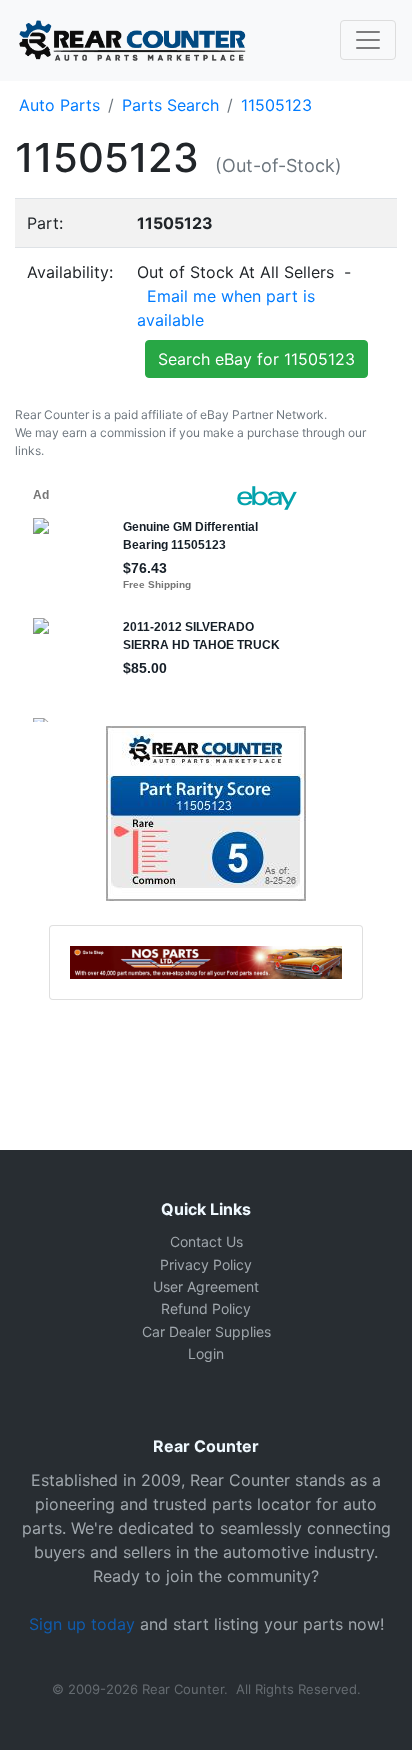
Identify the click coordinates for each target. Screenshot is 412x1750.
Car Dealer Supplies (206, 1331)
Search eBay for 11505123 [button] (256, 359)
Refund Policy (206, 1308)
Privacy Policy (206, 1264)
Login (206, 1353)
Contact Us (206, 1241)
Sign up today (82, 1624)
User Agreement (206, 1286)
